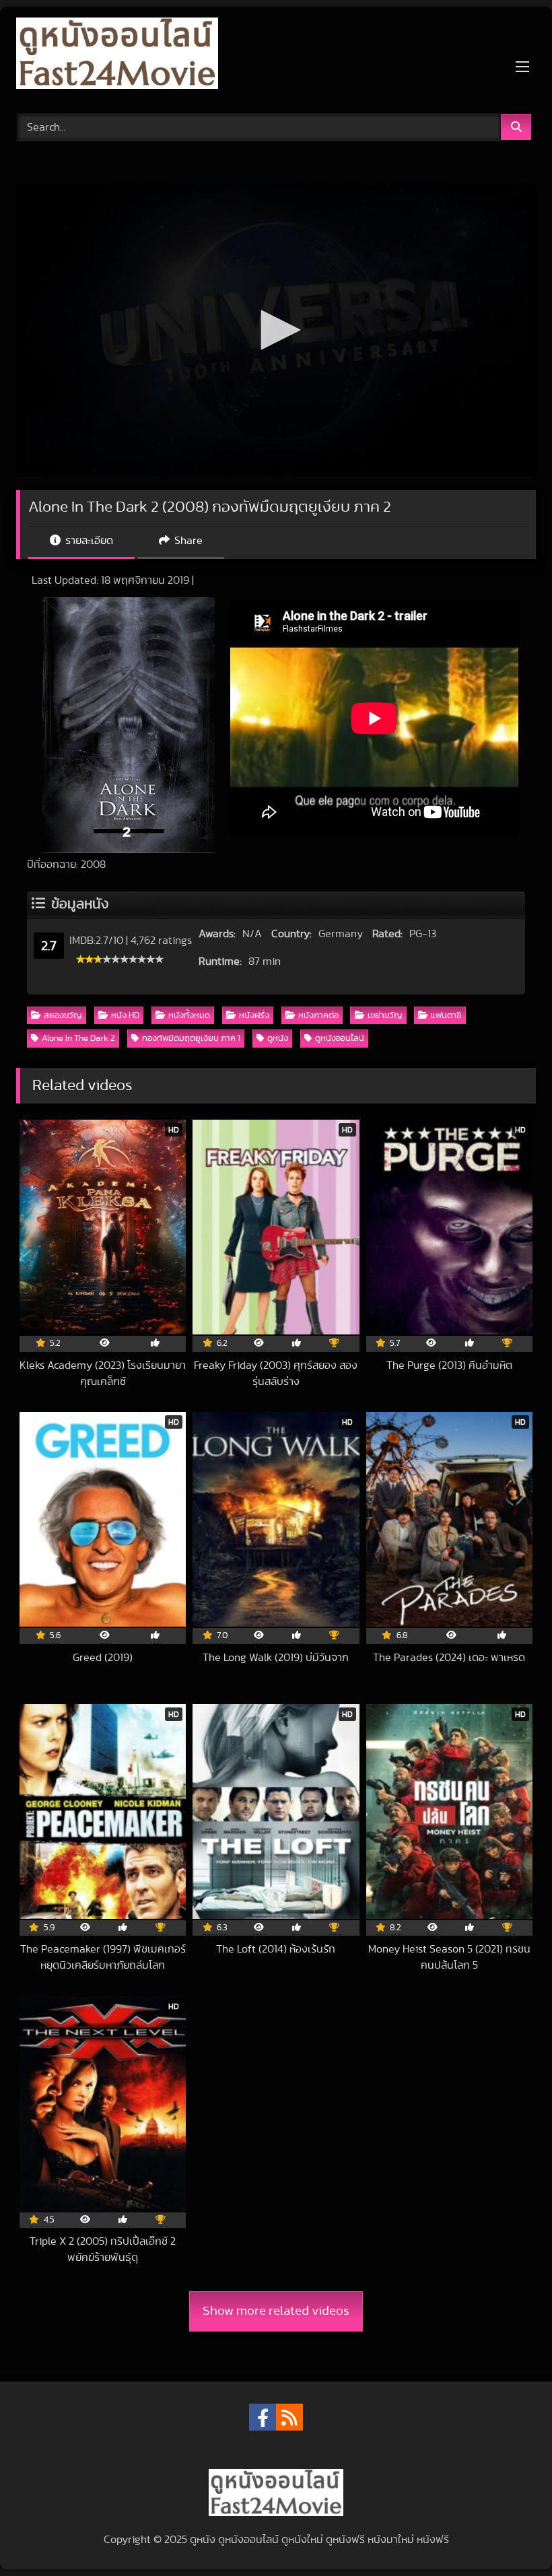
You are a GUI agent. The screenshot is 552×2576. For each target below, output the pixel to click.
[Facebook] (263, 2417)
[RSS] (289, 2417)
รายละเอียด (88, 541)
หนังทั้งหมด (189, 1016)
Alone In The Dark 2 (78, 1039)
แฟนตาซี (446, 1016)
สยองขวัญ (63, 1016)
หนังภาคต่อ (318, 1016)
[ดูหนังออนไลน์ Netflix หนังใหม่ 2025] (276, 56)
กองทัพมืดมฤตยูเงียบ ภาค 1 (191, 1039)
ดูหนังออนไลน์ (340, 1039)
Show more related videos (276, 2311)
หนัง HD (125, 1016)
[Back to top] (510, 2536)
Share (187, 541)
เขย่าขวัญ (385, 1016)
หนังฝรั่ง (254, 1016)
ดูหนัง (278, 1039)
